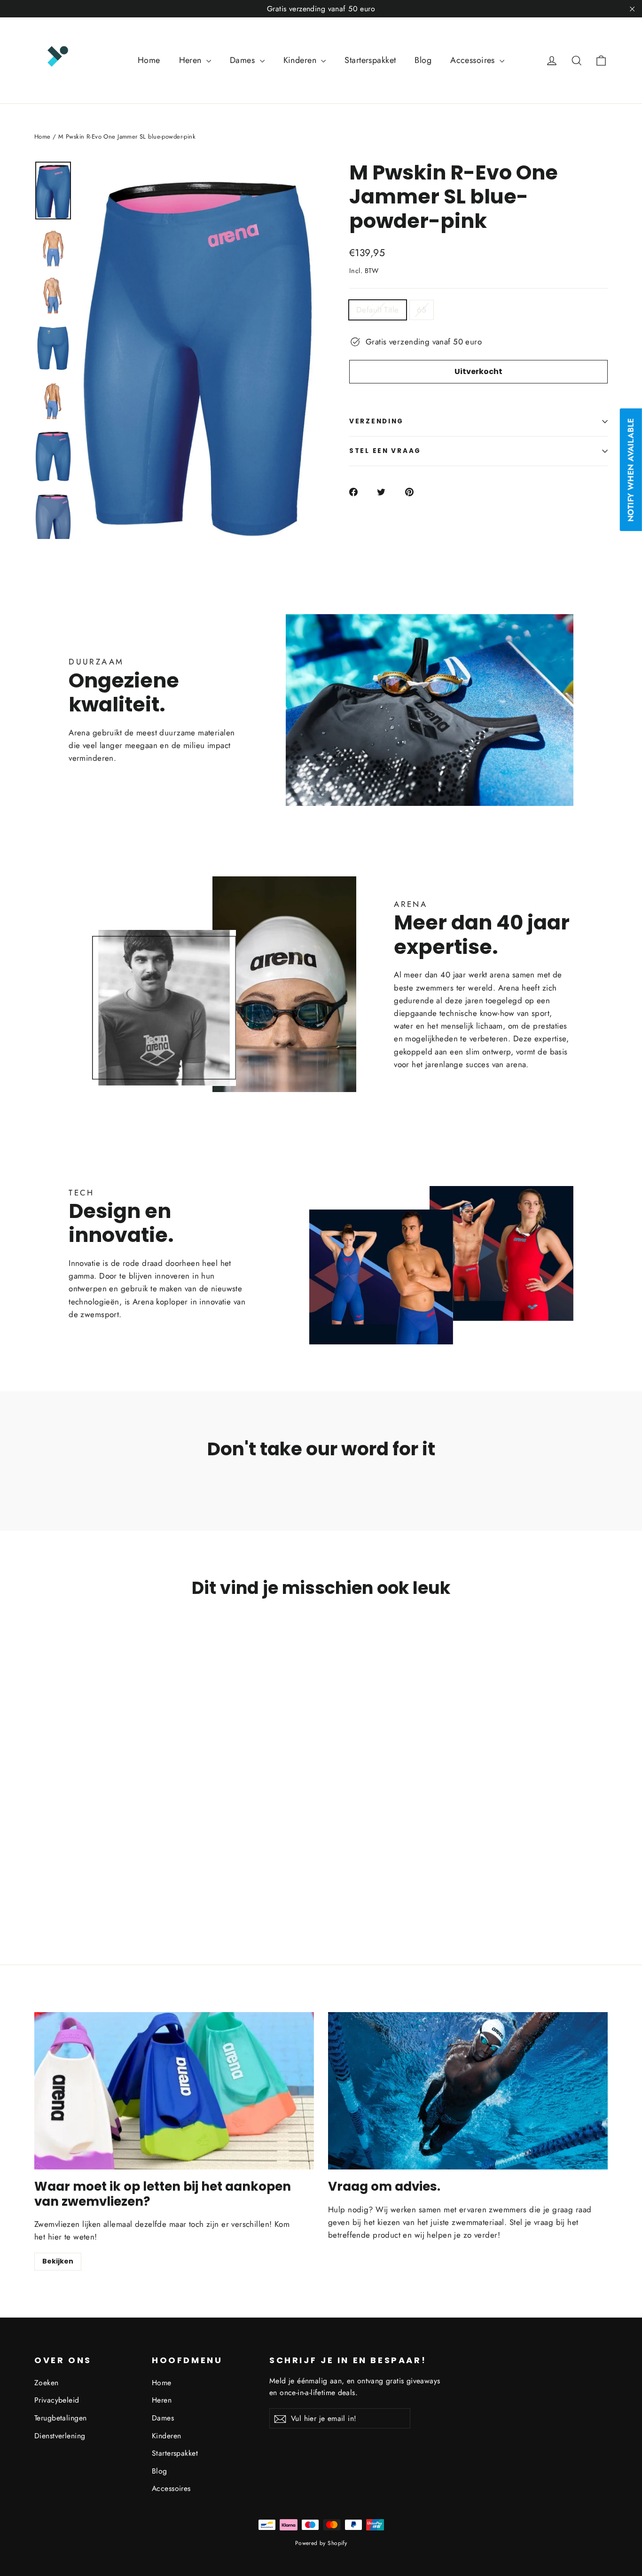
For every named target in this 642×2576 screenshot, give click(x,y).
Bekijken (58, 2261)
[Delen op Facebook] (359, 492)
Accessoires (474, 60)
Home (149, 60)
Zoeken (47, 2383)
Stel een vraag (385, 451)
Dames (244, 60)
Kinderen (301, 60)
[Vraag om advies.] (468, 2091)
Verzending (376, 421)
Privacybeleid (57, 2400)
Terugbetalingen (60, 2418)
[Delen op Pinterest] (415, 492)
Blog (423, 60)
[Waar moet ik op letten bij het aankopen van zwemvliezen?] (174, 2091)
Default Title (378, 310)
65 (422, 310)
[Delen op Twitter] (387, 492)
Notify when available (631, 470)
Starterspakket (370, 60)
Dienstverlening (60, 2436)
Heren (192, 60)
